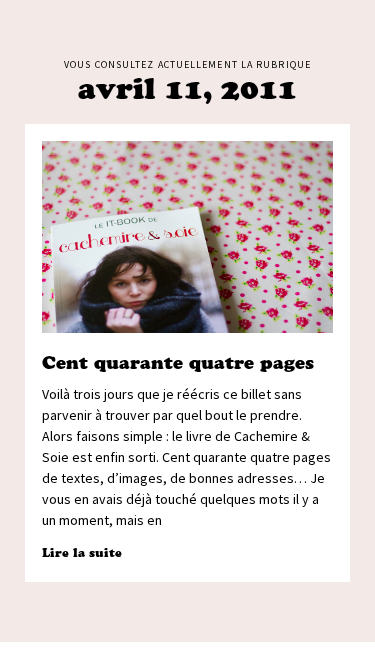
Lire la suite (82, 552)
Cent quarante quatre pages (178, 363)
